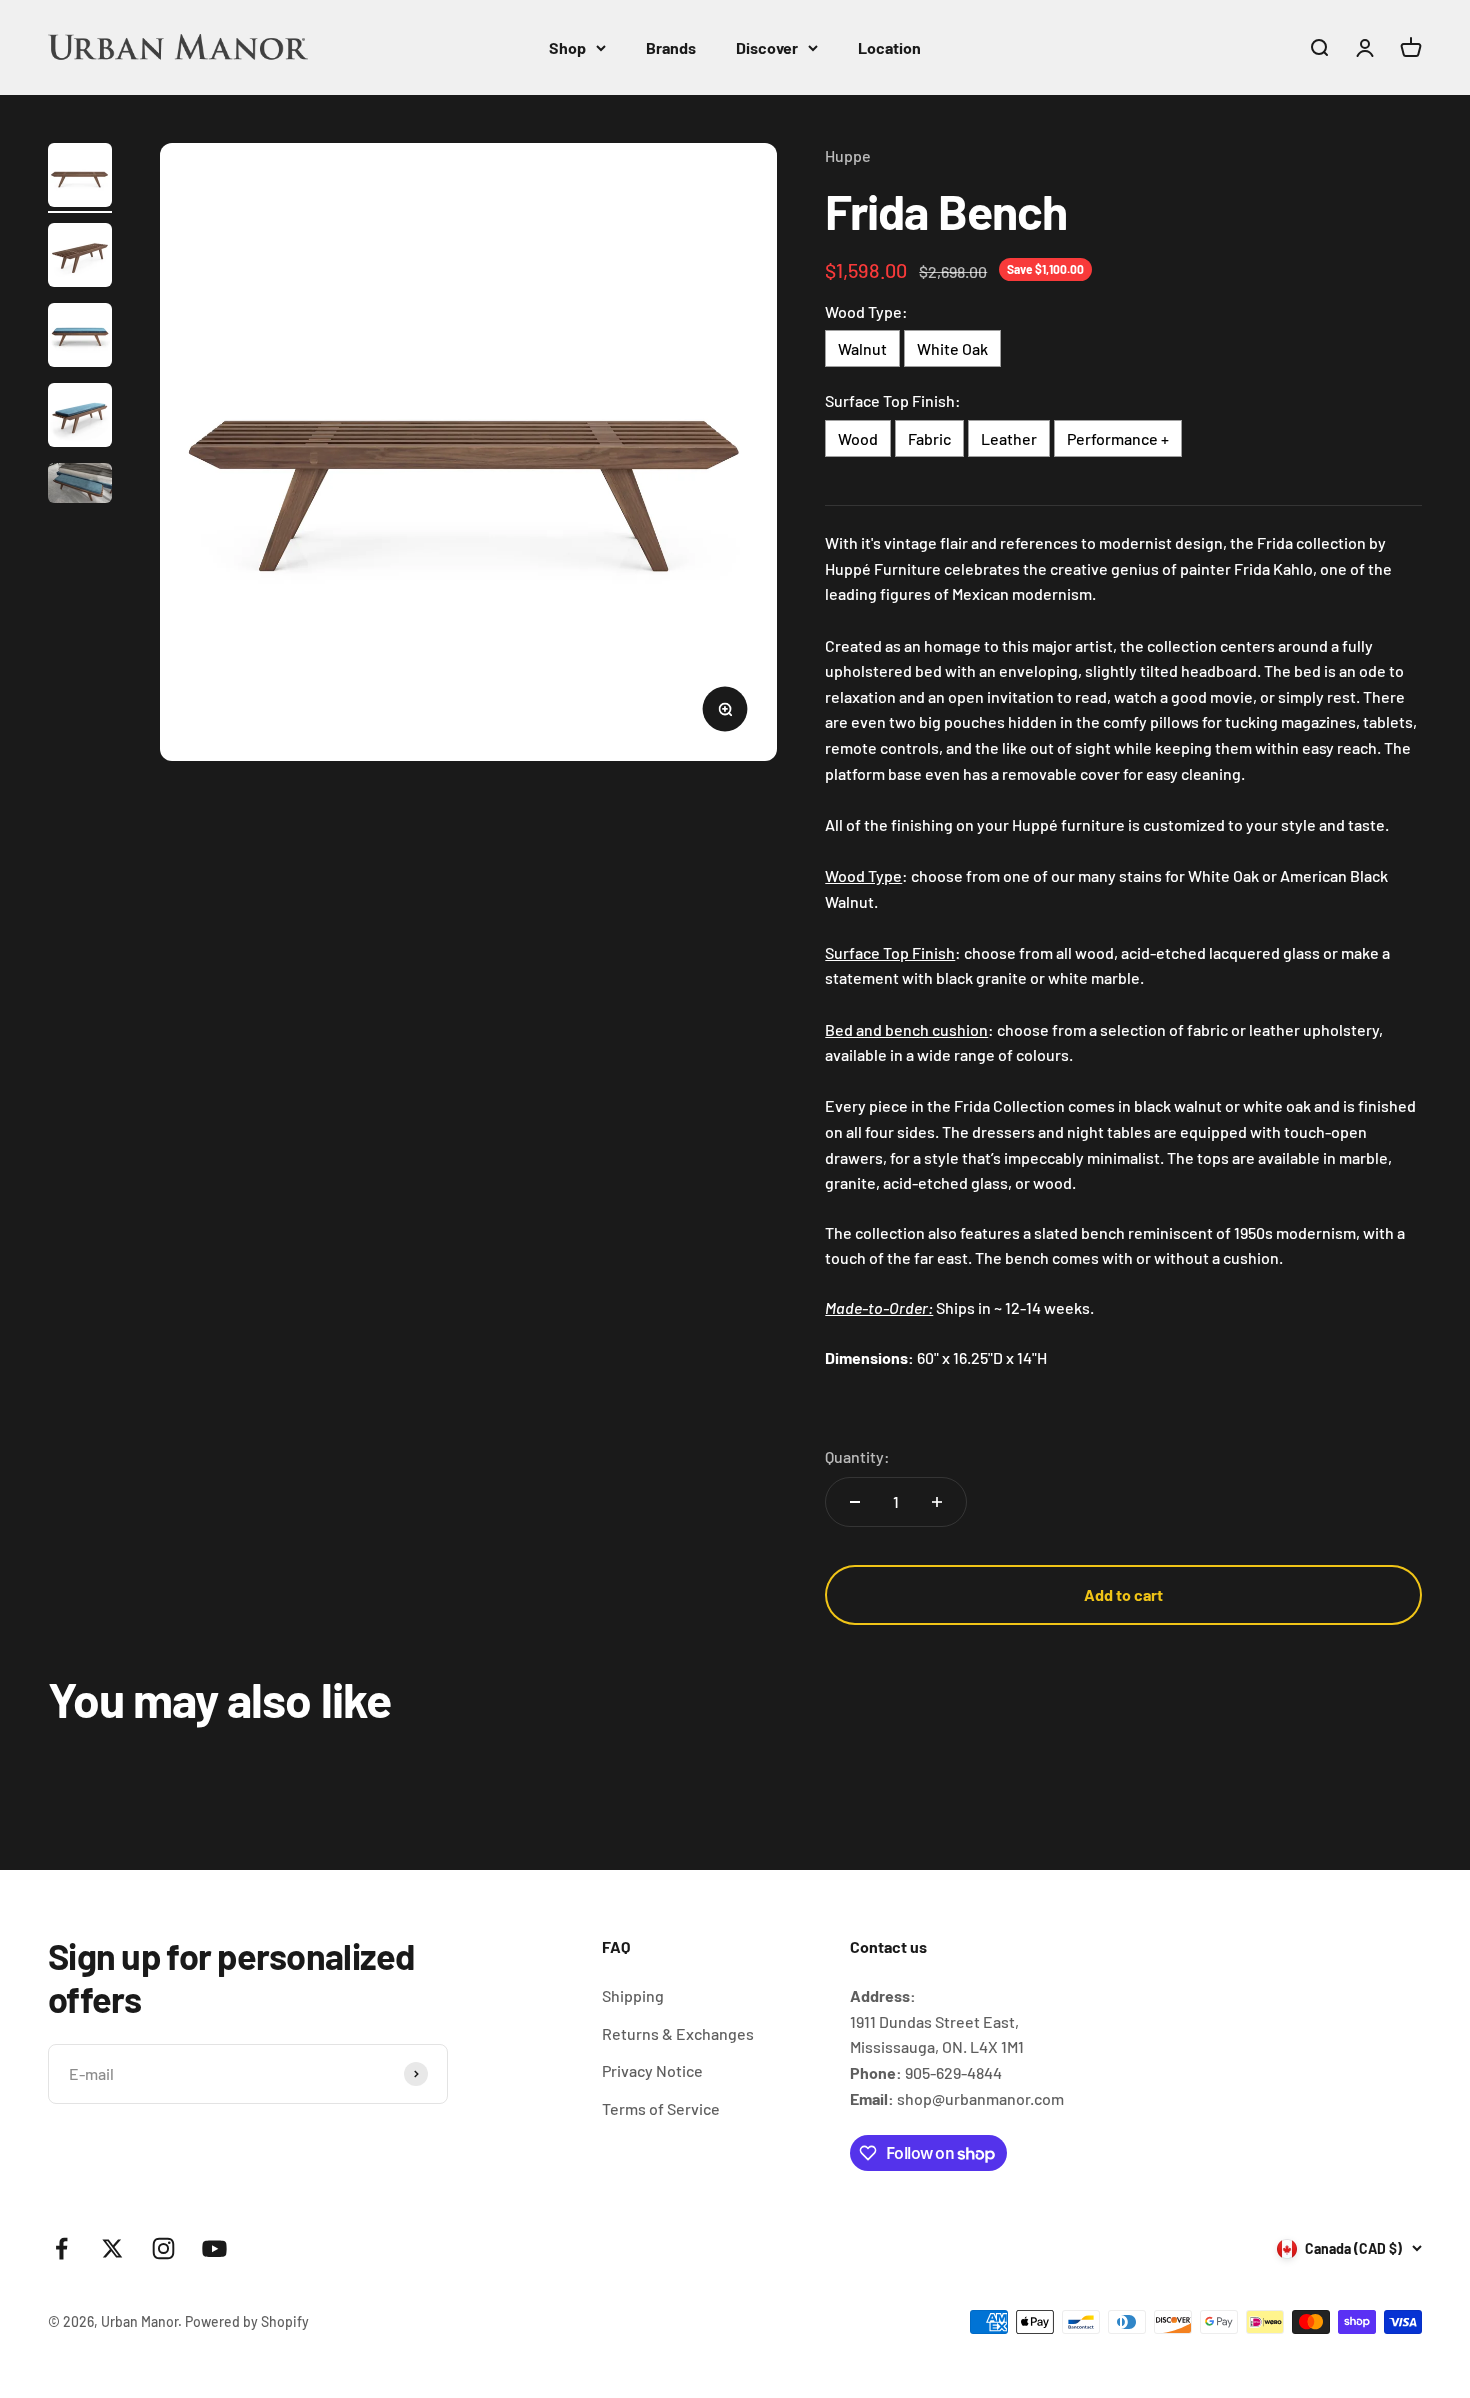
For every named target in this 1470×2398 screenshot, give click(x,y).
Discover (767, 47)
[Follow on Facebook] (61, 2248)
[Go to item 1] (80, 178)
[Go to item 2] (80, 258)
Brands (671, 47)
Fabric (929, 438)
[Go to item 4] (80, 418)
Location (889, 47)
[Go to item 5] (80, 486)
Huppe (848, 155)
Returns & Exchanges (678, 2033)
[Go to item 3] (80, 338)
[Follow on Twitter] (112, 2248)
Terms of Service (661, 2108)
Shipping (633, 1995)
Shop (567, 47)
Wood (858, 438)
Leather (1009, 438)
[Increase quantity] (937, 1502)
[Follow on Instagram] (163, 2248)
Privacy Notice (652, 2070)
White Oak (952, 348)
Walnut (862, 348)
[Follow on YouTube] (214, 2248)
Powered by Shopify (247, 2321)
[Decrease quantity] (855, 1502)
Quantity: (857, 1456)
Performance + (1118, 438)
